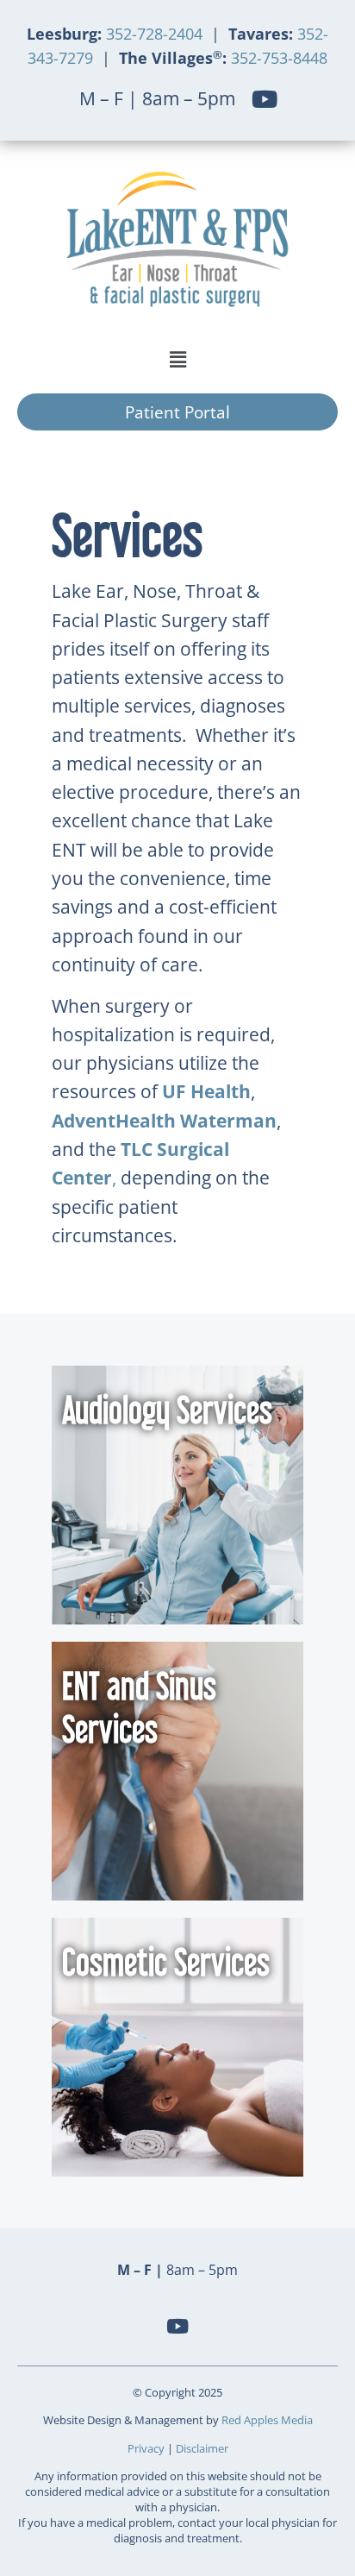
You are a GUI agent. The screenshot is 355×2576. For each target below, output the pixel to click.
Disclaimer (202, 2448)
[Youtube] (264, 99)
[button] (177, 359)
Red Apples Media (267, 2420)
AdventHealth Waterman (164, 1121)
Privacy (146, 2448)
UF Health (206, 1091)
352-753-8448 (277, 58)
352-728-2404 (156, 34)
